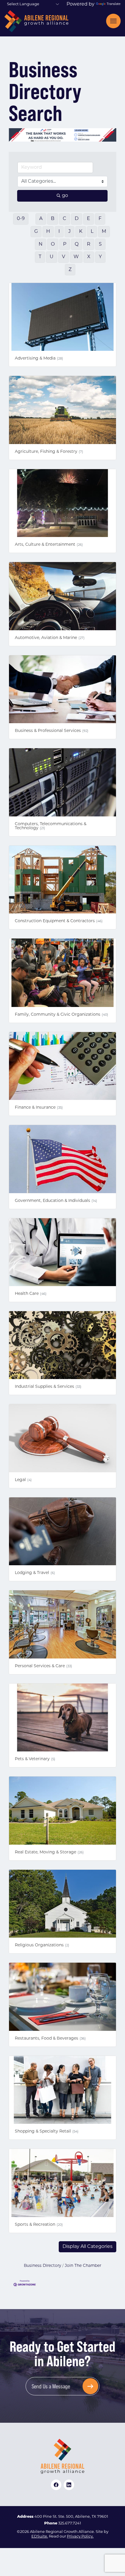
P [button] (65, 248)
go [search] (65, 199)
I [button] (59, 235)
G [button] (36, 235)
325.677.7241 (70, 2527)
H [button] (48, 235)
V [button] (64, 261)
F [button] (100, 223)
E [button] (89, 223)
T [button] (40, 261)
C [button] (65, 223)
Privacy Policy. (80, 2540)
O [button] (53, 248)
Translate (114, 4)
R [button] (89, 248)
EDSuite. (40, 2540)
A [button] (41, 223)
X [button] (89, 261)
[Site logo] (36, 21)
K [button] (81, 235)
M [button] (104, 235)
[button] (87, 2250)
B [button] (53, 223)
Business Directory (42, 2269)
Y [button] (100, 261)
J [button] (69, 235)
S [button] (100, 248)
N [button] (41, 248)
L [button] (92, 235)
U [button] (52, 261)
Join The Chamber (83, 2269)
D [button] (77, 223)
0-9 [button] (21, 223)
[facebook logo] (56, 2488)
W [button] (76, 261)
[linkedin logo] (69, 2488)
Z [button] (70, 273)
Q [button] (77, 248)
